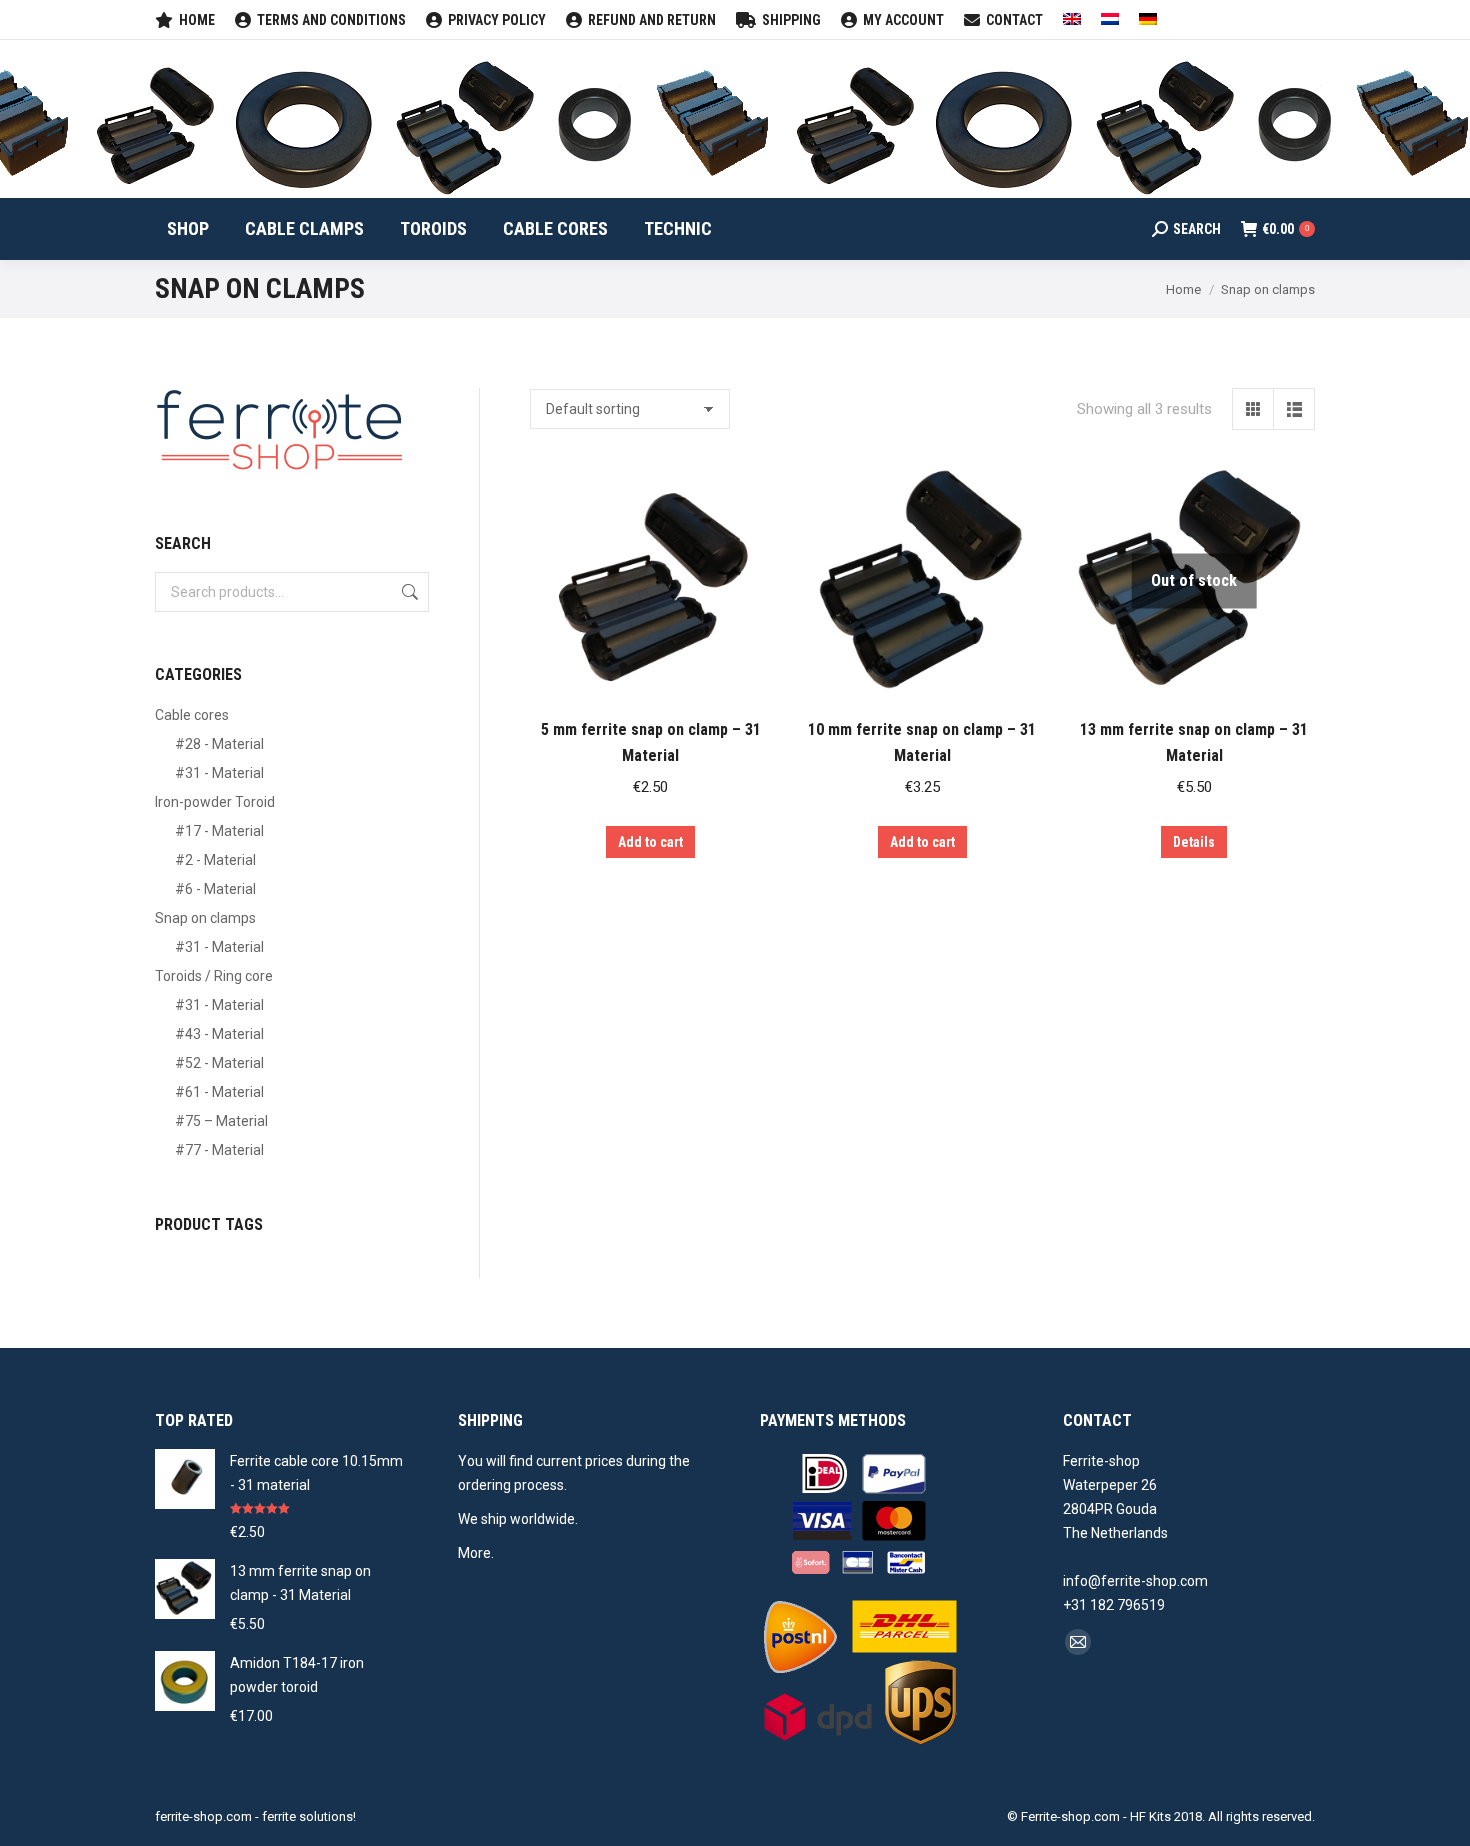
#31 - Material (219, 773)
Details (1194, 842)
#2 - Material (215, 860)
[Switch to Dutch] (1110, 20)
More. (476, 1553)
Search (408, 592)
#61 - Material (219, 1092)
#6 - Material (215, 889)
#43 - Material (219, 1034)
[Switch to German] (1148, 20)
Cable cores (192, 715)
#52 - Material (219, 1063)
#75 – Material (221, 1121)
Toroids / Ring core (214, 976)
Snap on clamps (205, 918)
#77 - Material (219, 1150)
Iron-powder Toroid (215, 802)
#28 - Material (219, 744)
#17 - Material (219, 831)
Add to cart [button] (650, 842)
